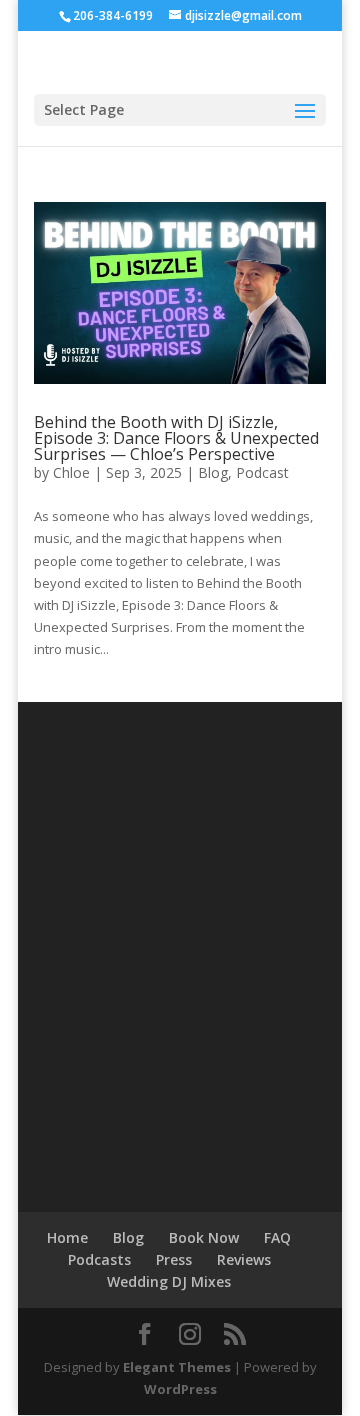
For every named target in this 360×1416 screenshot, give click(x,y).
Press (174, 1259)
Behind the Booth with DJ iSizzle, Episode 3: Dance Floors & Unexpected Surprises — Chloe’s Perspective (176, 438)
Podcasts (99, 1259)
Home (67, 1237)
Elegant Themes (177, 1367)
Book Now (204, 1237)
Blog (213, 472)
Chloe (71, 472)
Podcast (262, 472)
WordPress (180, 1389)
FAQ (277, 1237)
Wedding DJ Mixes (169, 1281)
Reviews (244, 1259)
